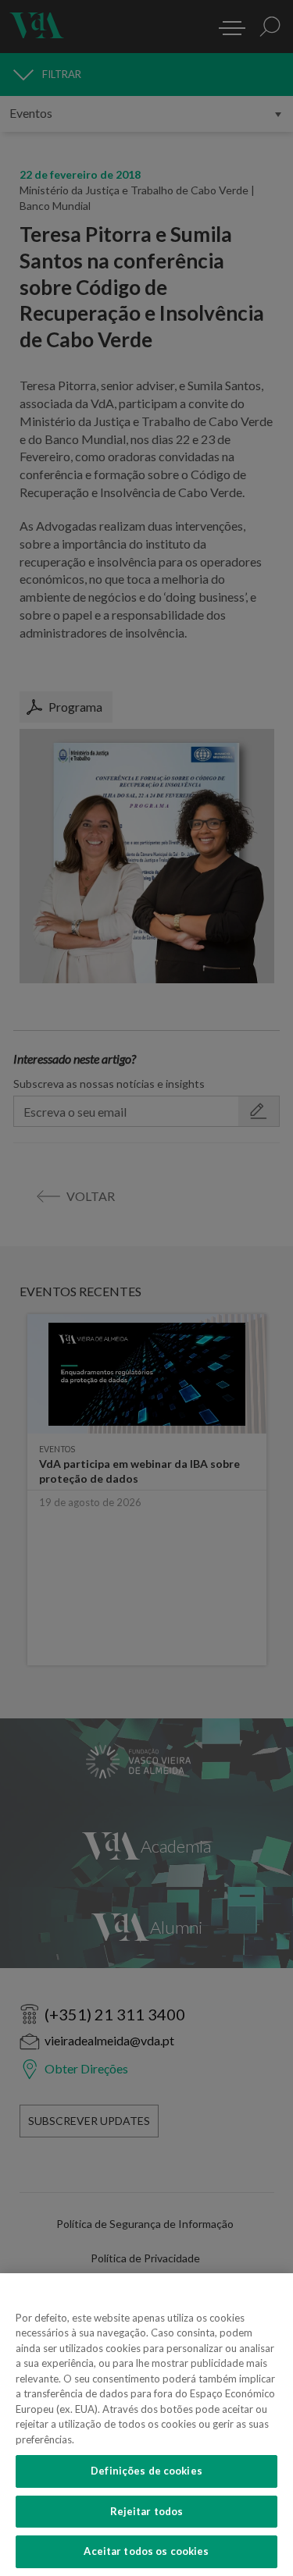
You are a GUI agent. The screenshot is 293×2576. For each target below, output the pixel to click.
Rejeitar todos (147, 2511)
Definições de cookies (146, 2471)
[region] (146, 2425)
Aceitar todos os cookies (146, 2551)
